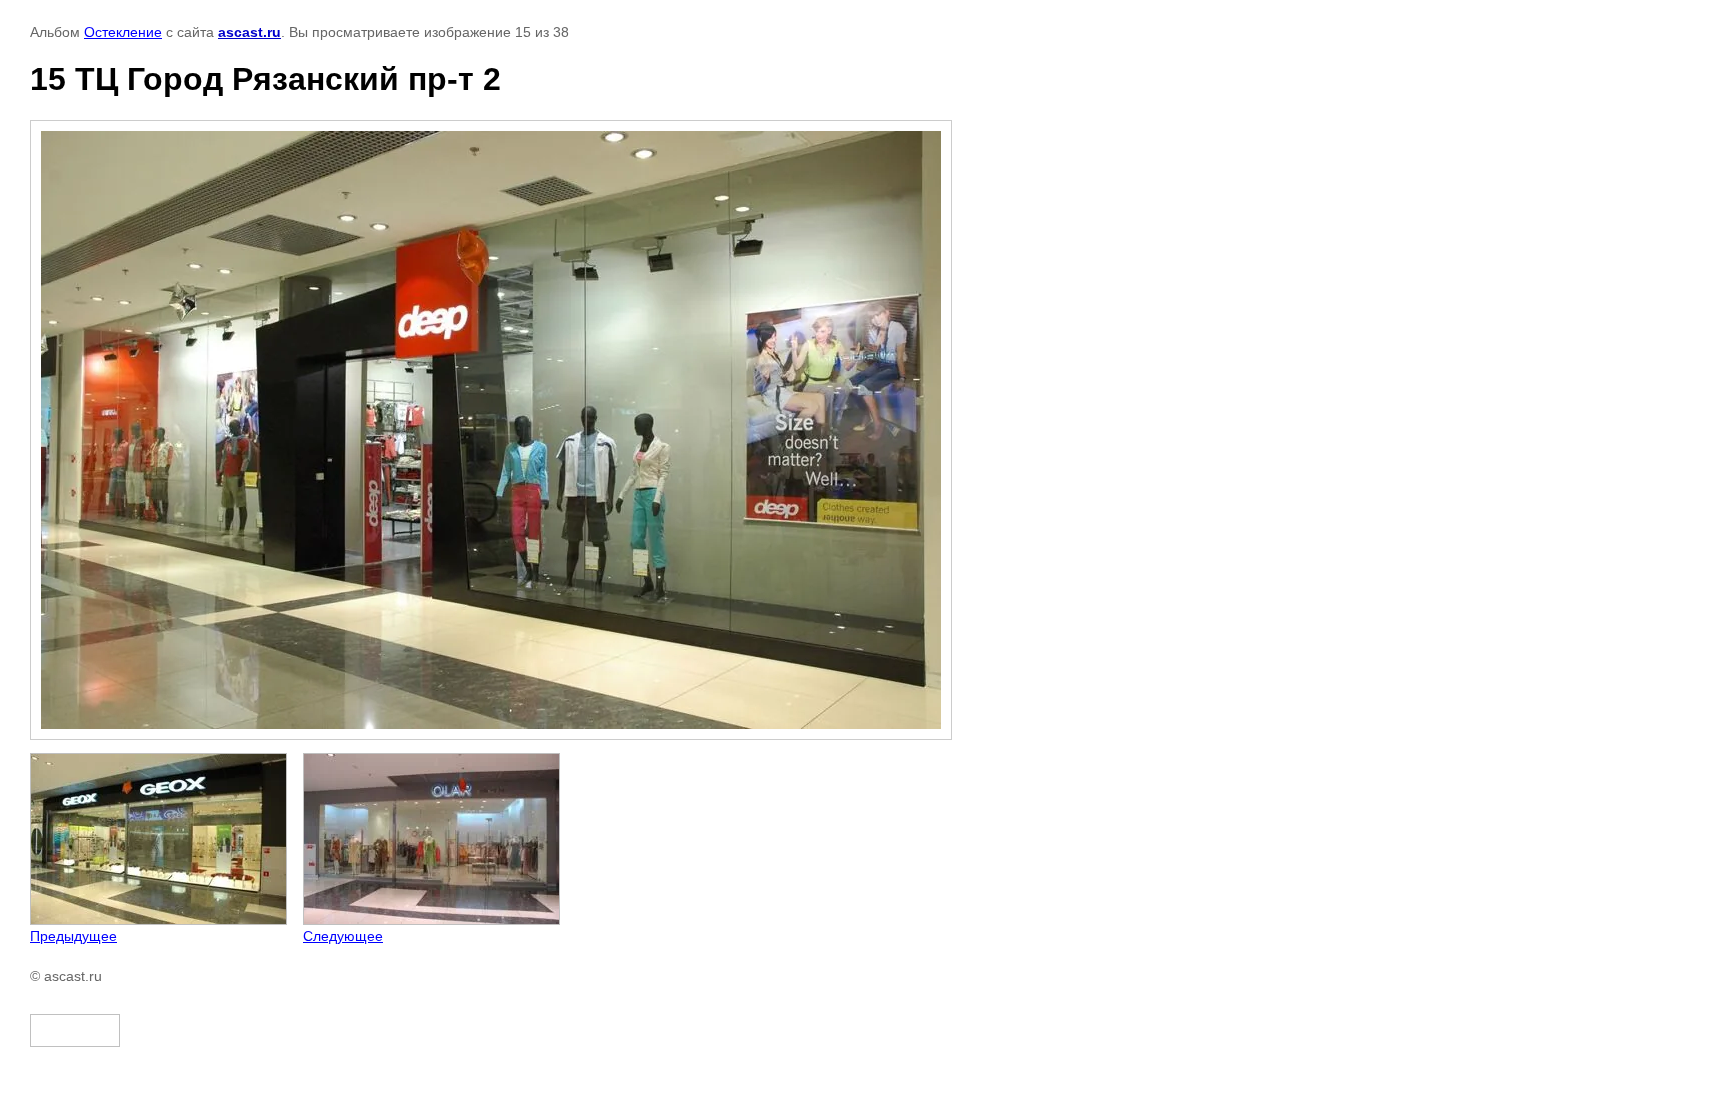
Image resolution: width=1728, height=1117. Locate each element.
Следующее (343, 936)
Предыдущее (73, 936)
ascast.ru (249, 32)
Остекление (123, 32)
